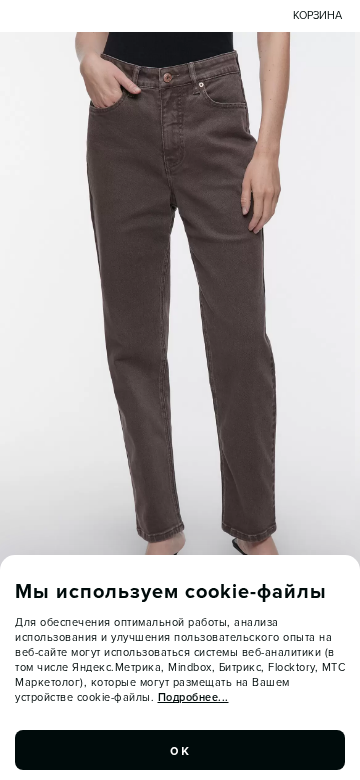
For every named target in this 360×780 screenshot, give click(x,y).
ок (180, 750)
